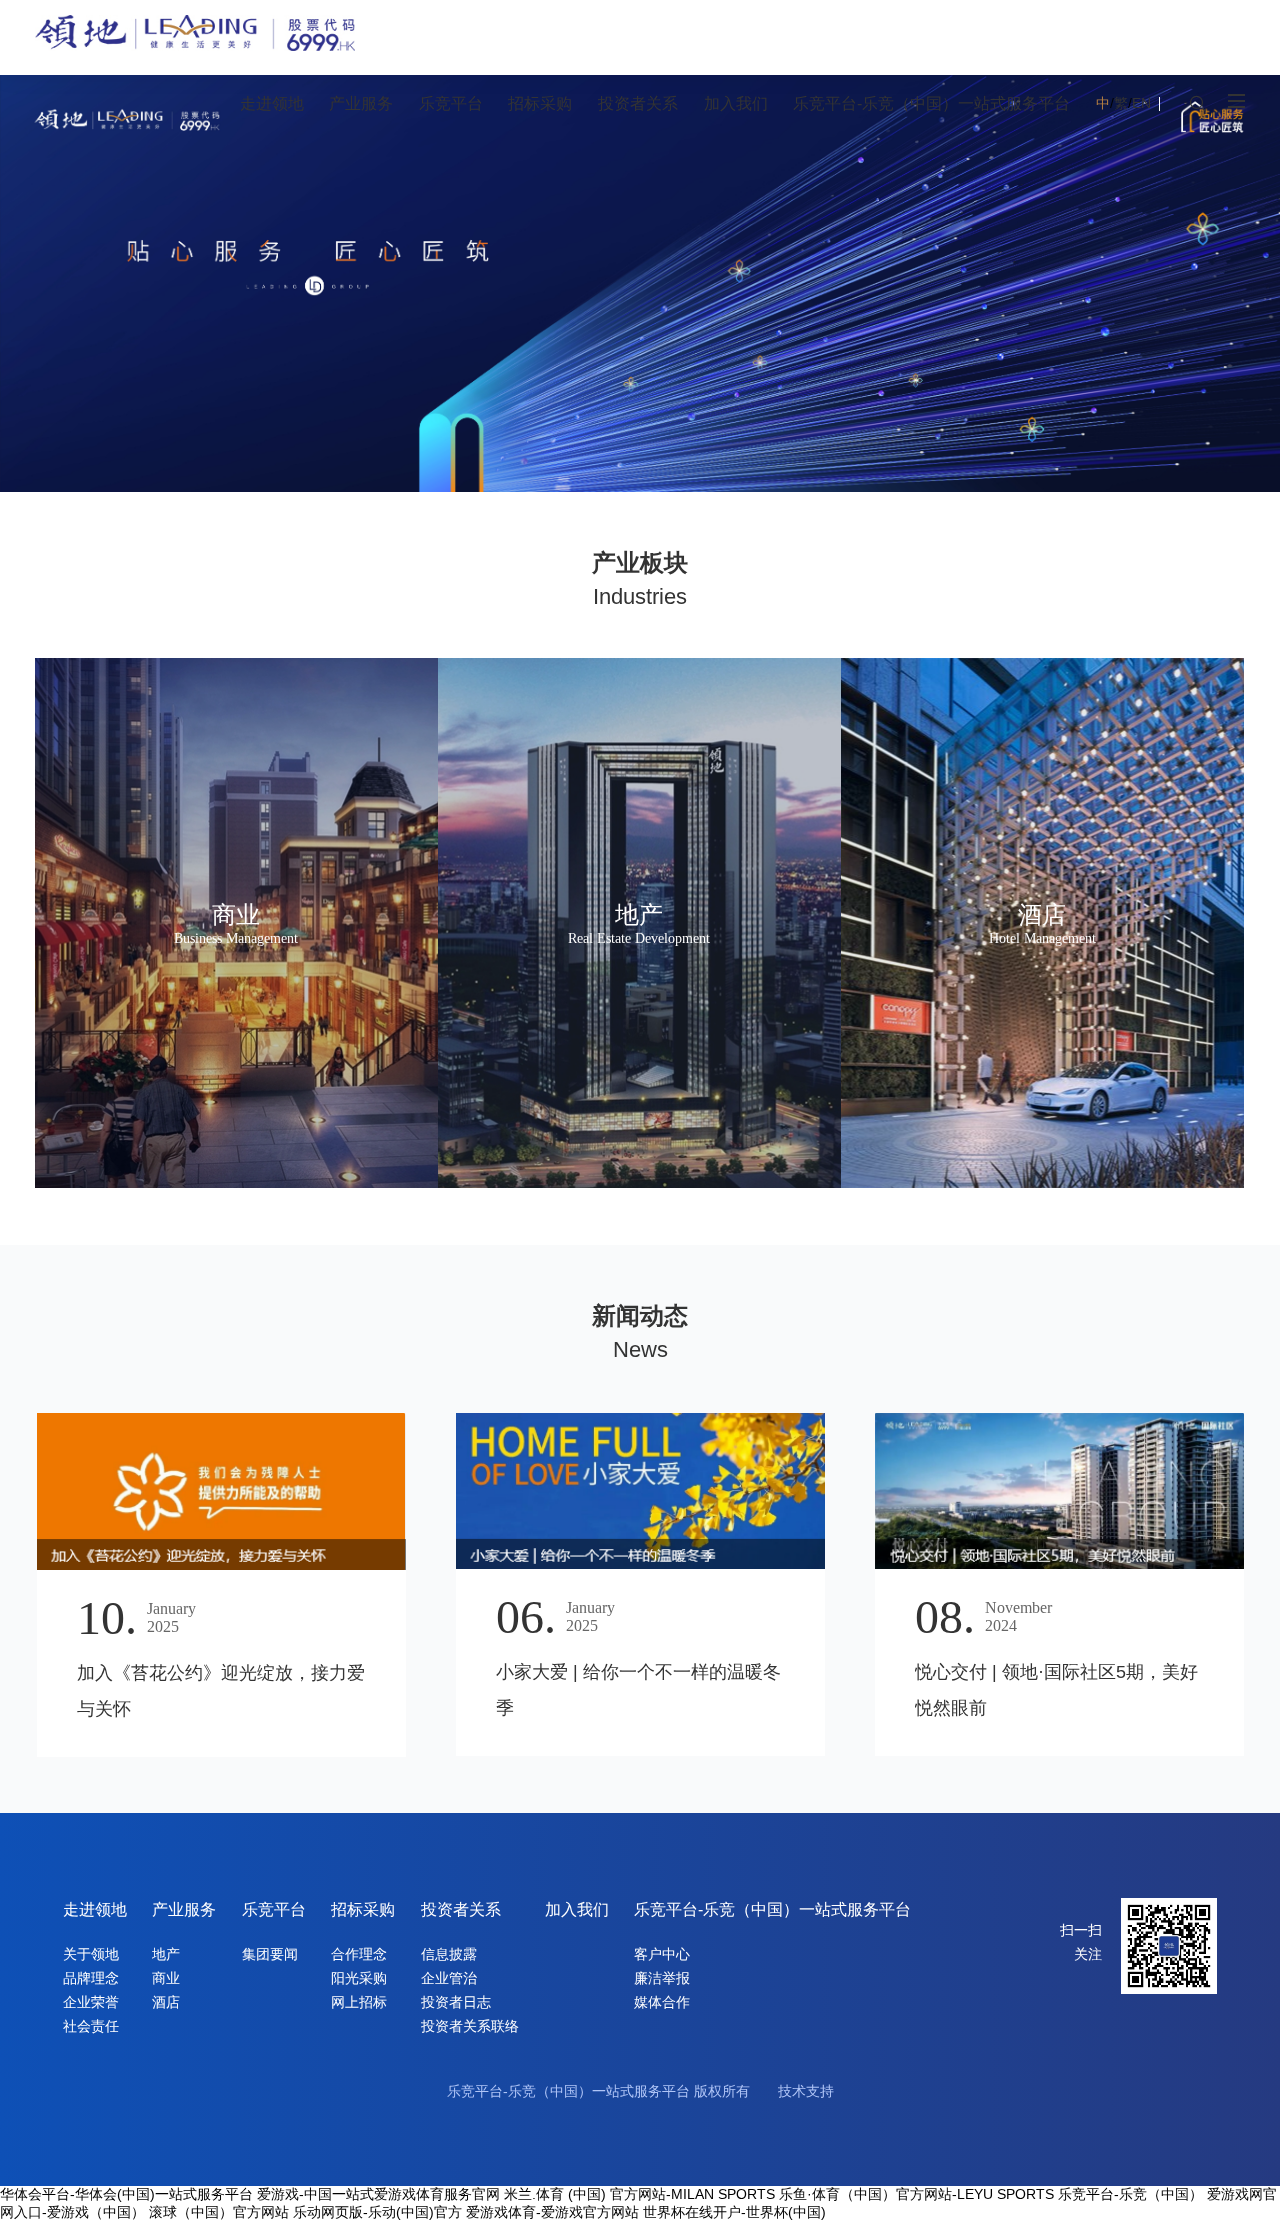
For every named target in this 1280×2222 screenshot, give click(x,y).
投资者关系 (461, 1909)
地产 (166, 1954)
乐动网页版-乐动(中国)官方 (377, 2212)
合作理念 (359, 1954)
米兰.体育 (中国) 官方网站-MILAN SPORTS (639, 2194)
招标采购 (363, 1909)
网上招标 (359, 2002)
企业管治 (449, 1978)
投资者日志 (456, 2002)
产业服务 (184, 1909)
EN (1141, 103)
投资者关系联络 (470, 2026)
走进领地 (95, 1909)
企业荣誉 (91, 2002)
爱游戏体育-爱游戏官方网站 (552, 2212)
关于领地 (91, 1954)
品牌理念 (91, 1978)
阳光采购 (359, 1978)
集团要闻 (270, 1954)
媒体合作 (662, 2002)
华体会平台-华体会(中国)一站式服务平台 (126, 2194)
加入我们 (577, 1909)
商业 (166, 1978)
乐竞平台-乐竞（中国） (1130, 2194)
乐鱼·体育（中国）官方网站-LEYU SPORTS (916, 2194)
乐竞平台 (274, 1909)
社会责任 (91, 2026)
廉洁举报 (662, 1978)
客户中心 (662, 1954)
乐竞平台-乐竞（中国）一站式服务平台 (772, 1909)
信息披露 (449, 1954)
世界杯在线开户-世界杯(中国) (734, 2212)
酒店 (166, 2002)
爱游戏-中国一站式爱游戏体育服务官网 (378, 2194)
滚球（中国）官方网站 (219, 2212)
